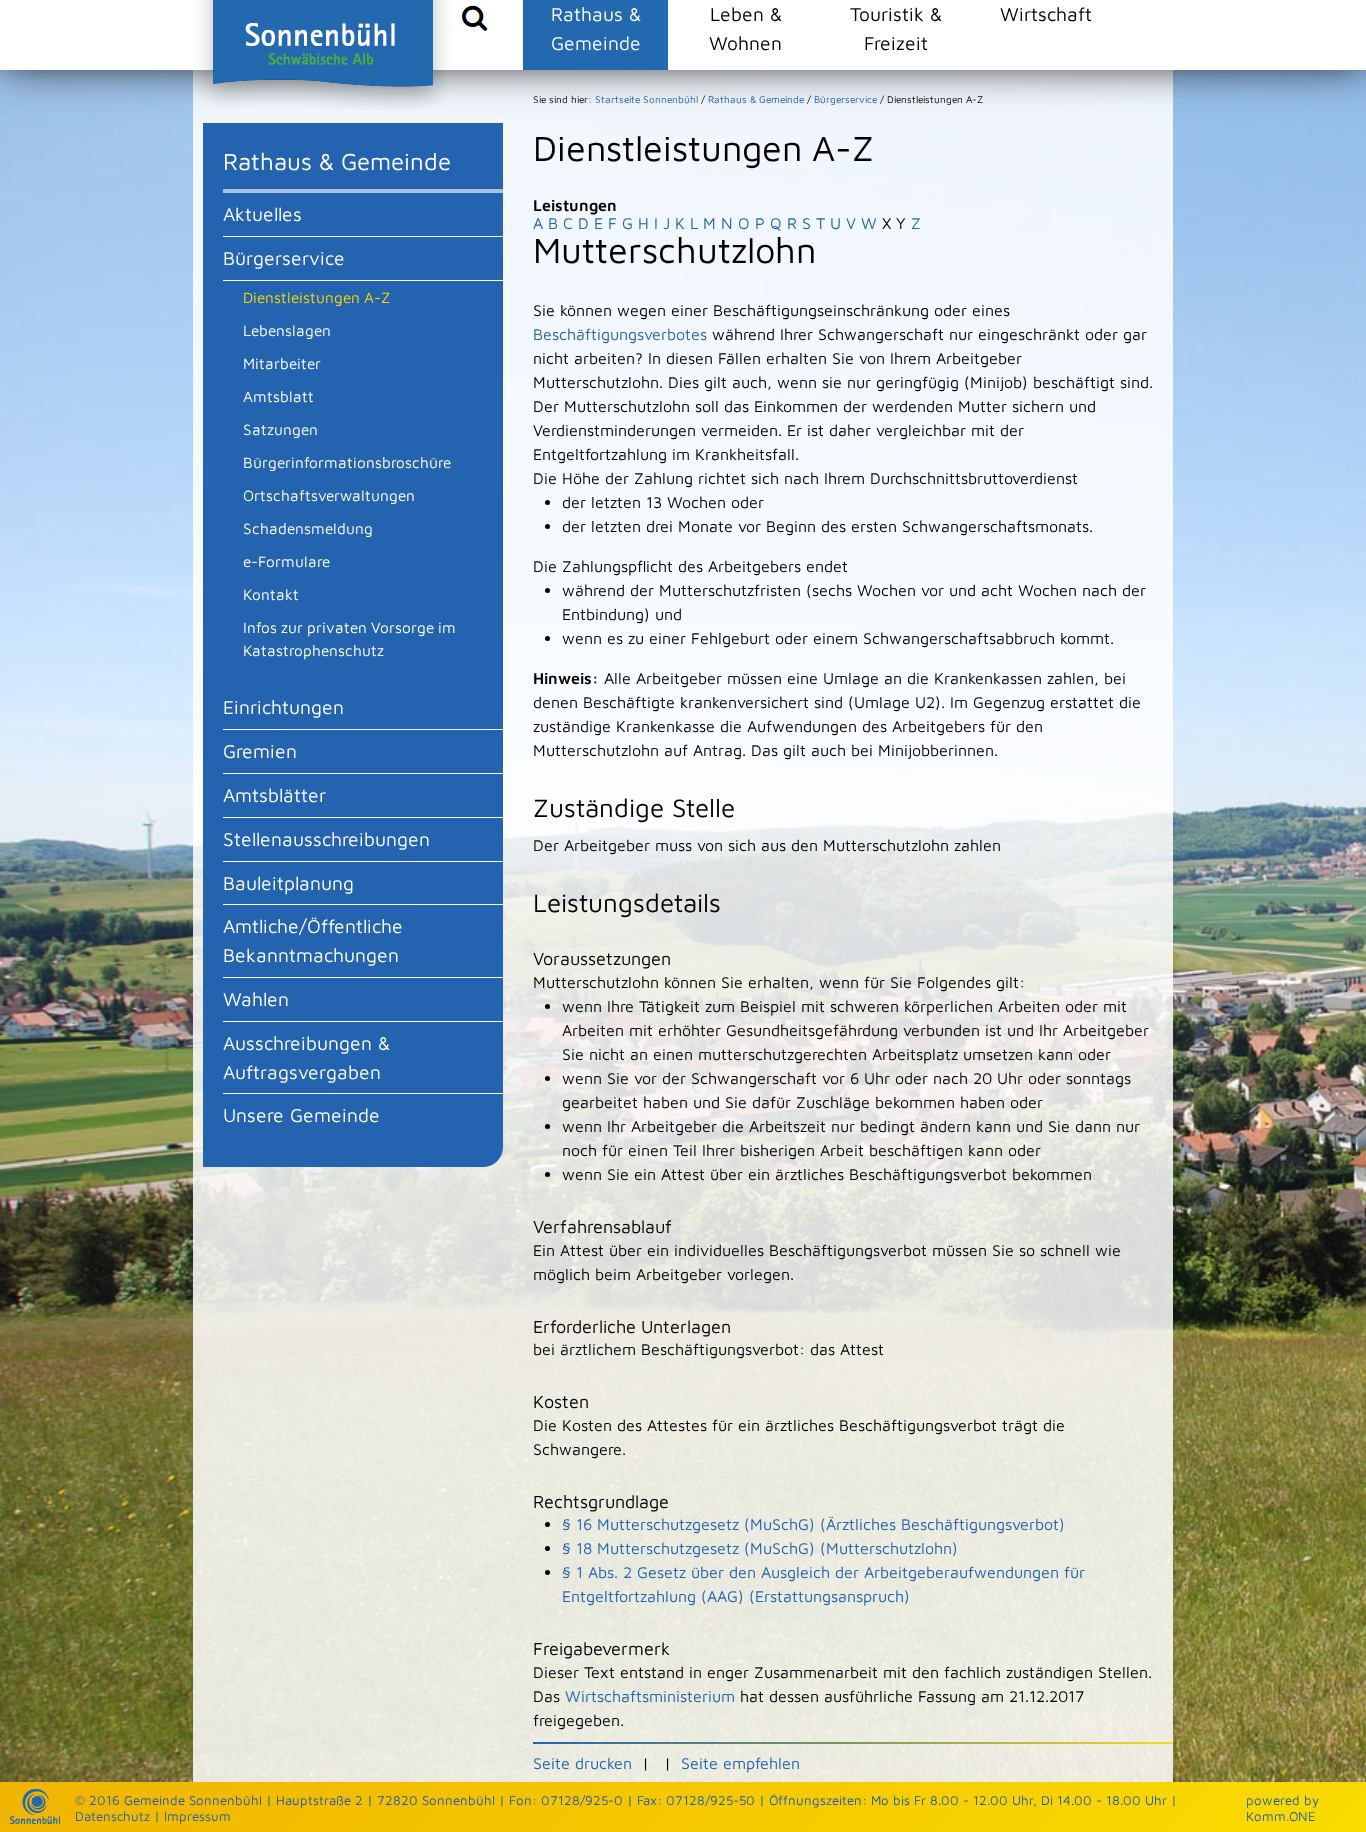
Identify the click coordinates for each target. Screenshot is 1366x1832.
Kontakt (271, 594)
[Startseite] (35, 1819)
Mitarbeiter (282, 363)
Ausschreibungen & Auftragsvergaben (306, 1057)
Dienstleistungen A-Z (316, 297)
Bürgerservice (284, 257)
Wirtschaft (1046, 13)
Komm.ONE (1281, 1816)
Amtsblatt (278, 396)
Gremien (260, 750)
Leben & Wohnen (745, 28)
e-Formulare (286, 561)
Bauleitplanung (288, 882)
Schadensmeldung (308, 528)
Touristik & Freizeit (896, 28)
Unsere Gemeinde (301, 1114)
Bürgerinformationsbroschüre (347, 462)
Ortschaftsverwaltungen (329, 495)
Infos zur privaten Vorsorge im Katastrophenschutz (349, 638)
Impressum (197, 1816)
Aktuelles (262, 213)
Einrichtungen (283, 706)
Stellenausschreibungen (326, 838)
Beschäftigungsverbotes (620, 334)
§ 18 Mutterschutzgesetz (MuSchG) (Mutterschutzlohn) (760, 1548)
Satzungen (280, 429)
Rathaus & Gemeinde (596, 28)
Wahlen (256, 998)
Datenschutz (112, 1816)
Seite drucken (582, 1763)
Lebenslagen (287, 330)
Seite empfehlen (740, 1763)
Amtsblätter (274, 794)
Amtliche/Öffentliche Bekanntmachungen (313, 940)
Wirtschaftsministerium (650, 1696)
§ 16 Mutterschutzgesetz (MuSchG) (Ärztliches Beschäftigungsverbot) (813, 1524)
